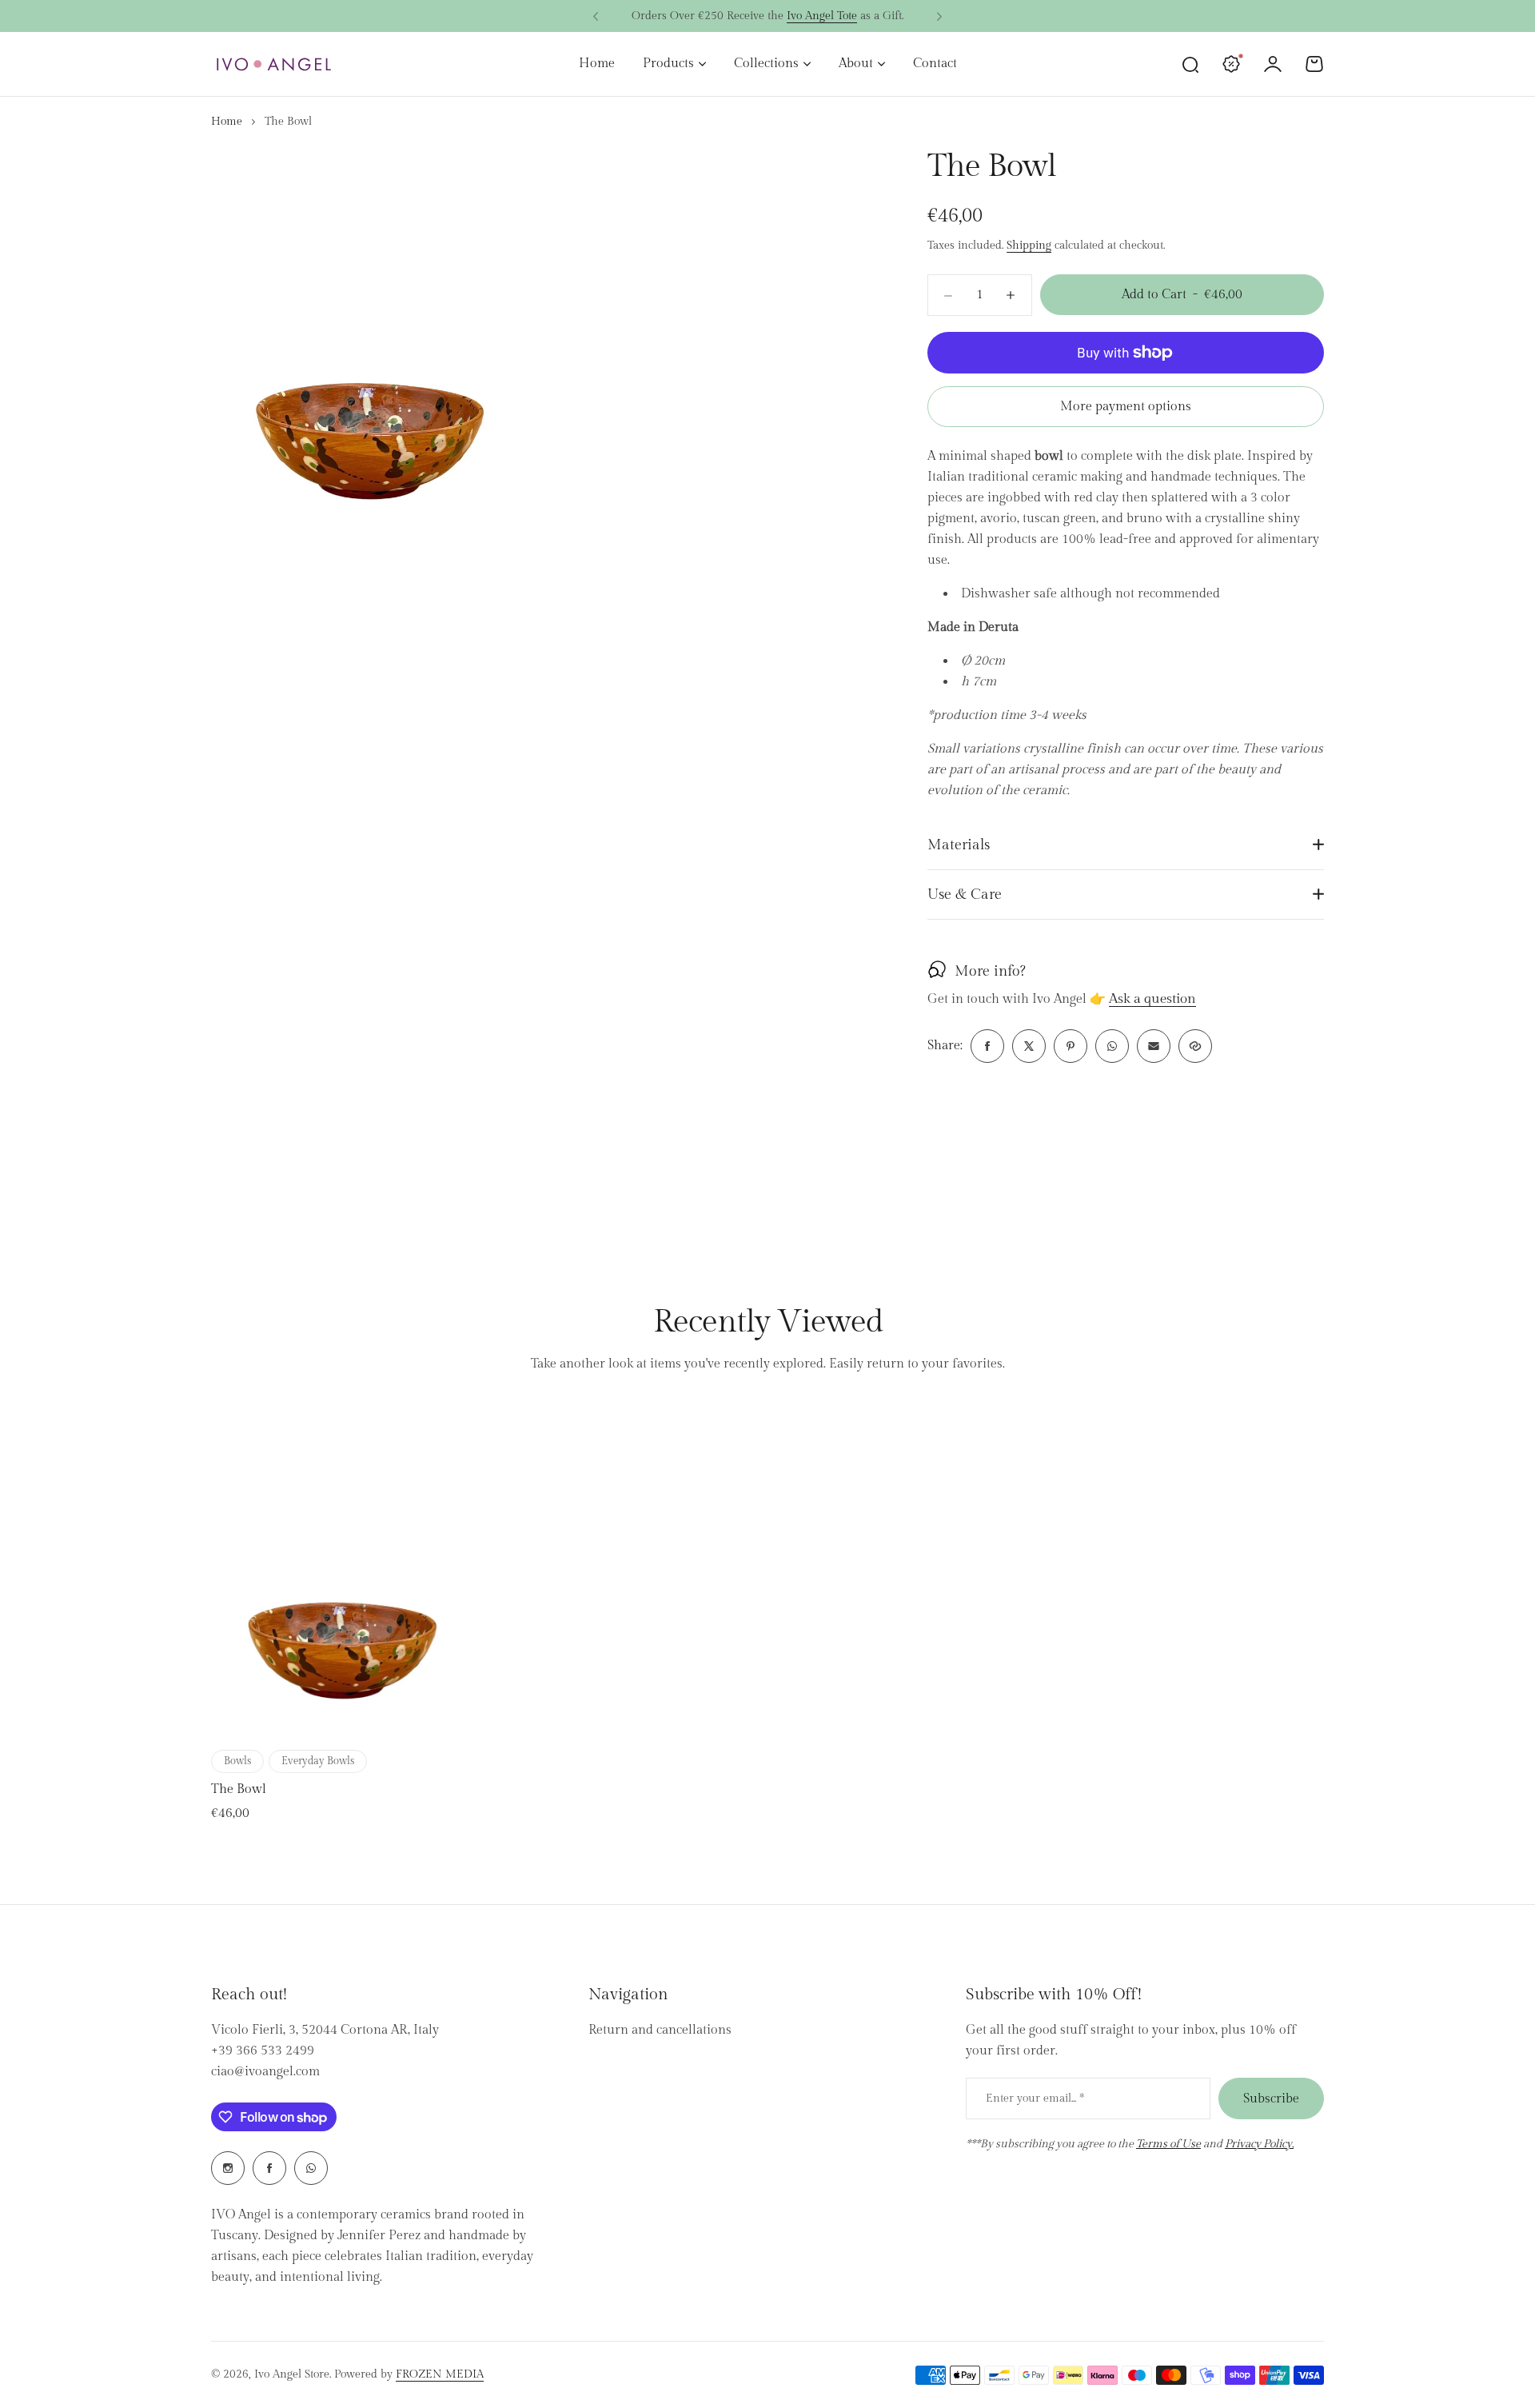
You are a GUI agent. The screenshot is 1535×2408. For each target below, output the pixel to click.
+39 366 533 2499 (263, 2051)
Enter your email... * (1035, 2099)
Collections (766, 64)
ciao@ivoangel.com (265, 2072)
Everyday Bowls (318, 1761)
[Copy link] (1195, 1046)
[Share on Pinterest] (1071, 1046)
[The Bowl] (343, 1572)
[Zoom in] (371, 346)
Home (227, 122)
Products (668, 64)
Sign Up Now (847, 16)
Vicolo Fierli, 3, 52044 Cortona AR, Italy (325, 2030)
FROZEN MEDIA (440, 2374)
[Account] (1273, 64)
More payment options (1126, 407)
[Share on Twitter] (1029, 1046)
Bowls (237, 1761)
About (856, 64)
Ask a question (1152, 1000)
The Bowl (239, 1789)
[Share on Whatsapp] (1112, 1046)
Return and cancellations (660, 2030)
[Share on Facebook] (987, 1046)
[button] (596, 17)
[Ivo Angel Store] (273, 64)
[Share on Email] (1154, 1046)
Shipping (1029, 246)
